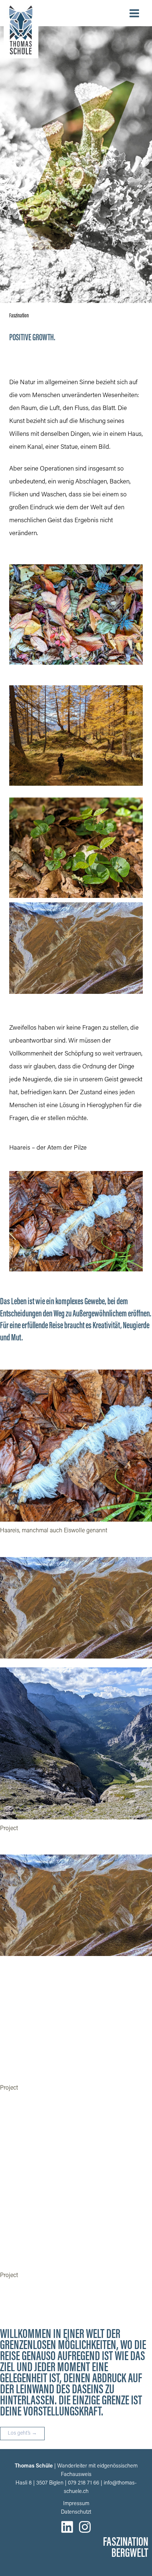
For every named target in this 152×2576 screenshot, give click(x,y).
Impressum (76, 2504)
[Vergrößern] (142, 1379)
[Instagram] (85, 2527)
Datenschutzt (76, 2512)
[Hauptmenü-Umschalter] (134, 13)
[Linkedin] (67, 2527)
